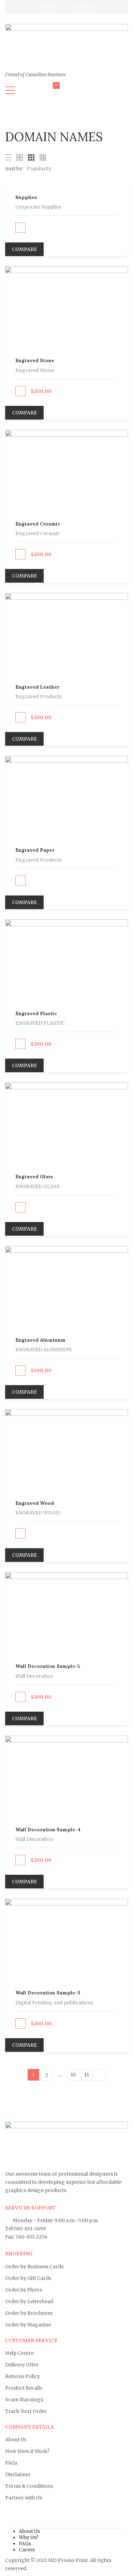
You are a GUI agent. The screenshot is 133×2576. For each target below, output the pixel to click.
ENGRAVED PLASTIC (40, 1023)
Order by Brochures (29, 2313)
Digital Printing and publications (54, 2003)
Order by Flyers (24, 2290)
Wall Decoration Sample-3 (48, 1993)
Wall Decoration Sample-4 (48, 1830)
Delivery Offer (22, 2365)
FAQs (11, 2463)
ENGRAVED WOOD (38, 1513)
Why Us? (28, 2537)
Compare (24, 249)
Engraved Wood (35, 1503)
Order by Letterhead (29, 2301)
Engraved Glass (34, 1177)
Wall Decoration (34, 1676)
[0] (52, 92)
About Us (16, 2440)
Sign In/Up (81, 7)
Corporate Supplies (38, 207)
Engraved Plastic (36, 1013)
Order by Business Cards (34, 2267)
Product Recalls (24, 2388)
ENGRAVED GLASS (38, 1186)
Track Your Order (26, 2411)
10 (73, 2075)
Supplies (26, 197)
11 (87, 2075)
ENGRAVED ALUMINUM (43, 1350)
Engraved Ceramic (38, 524)
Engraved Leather (37, 687)
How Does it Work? (27, 2451)
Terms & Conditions (29, 2486)
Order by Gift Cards (28, 2278)
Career (27, 2550)
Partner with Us (24, 2498)
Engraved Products (39, 696)
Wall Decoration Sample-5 (48, 1666)
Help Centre (19, 2353)
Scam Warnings (24, 2400)
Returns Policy (23, 2376)
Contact (49, 7)
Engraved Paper (35, 850)
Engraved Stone (35, 360)
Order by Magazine (28, 2325)
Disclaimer (18, 2474)
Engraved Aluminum (40, 1340)
